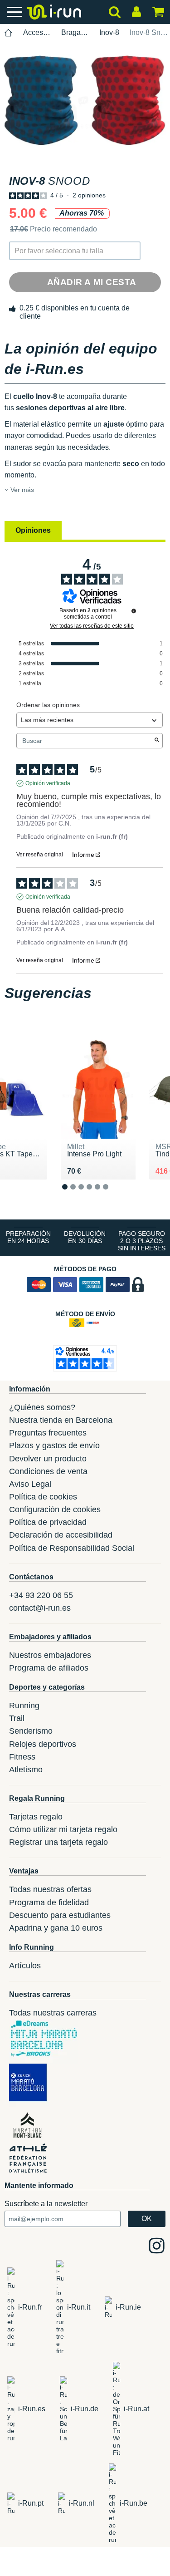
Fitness (22, 1757)
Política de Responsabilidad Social (72, 1548)
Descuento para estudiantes (60, 1915)
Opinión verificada (48, 783)
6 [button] (113, 1194)
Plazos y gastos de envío (54, 1445)
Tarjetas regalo (36, 1817)
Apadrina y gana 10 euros (56, 1928)
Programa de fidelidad (49, 1903)
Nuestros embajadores (50, 1655)
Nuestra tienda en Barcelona (61, 1420)
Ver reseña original (40, 855)
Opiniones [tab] (33, 530)
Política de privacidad (48, 1522)
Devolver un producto (48, 1459)
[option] (85, 101)
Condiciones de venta (48, 1471)
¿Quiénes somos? (42, 1407)
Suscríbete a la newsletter (46, 2204)
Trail (17, 1718)
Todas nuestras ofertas (50, 1889)
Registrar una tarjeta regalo (58, 1842)
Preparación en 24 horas (28, 1237)
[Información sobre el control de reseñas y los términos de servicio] (134, 611)
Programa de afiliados (49, 1668)
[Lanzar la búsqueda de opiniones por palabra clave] (157, 741)
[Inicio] (9, 33)
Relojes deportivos (43, 1744)
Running (24, 1706)
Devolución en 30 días (85, 1237)
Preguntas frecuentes (48, 1433)
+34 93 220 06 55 (41, 1595)
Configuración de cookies (55, 1509)
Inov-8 (109, 32)
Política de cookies (43, 1497)
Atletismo (26, 1770)
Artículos (25, 1966)
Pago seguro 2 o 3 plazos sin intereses (142, 1241)
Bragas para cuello (75, 32)
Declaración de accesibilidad (61, 1535)
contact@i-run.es (40, 1608)
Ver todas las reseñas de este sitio (92, 626)
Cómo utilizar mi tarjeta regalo (63, 1829)
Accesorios (37, 32)
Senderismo (31, 1731)
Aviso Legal (30, 1484)
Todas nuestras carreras (53, 2013)
